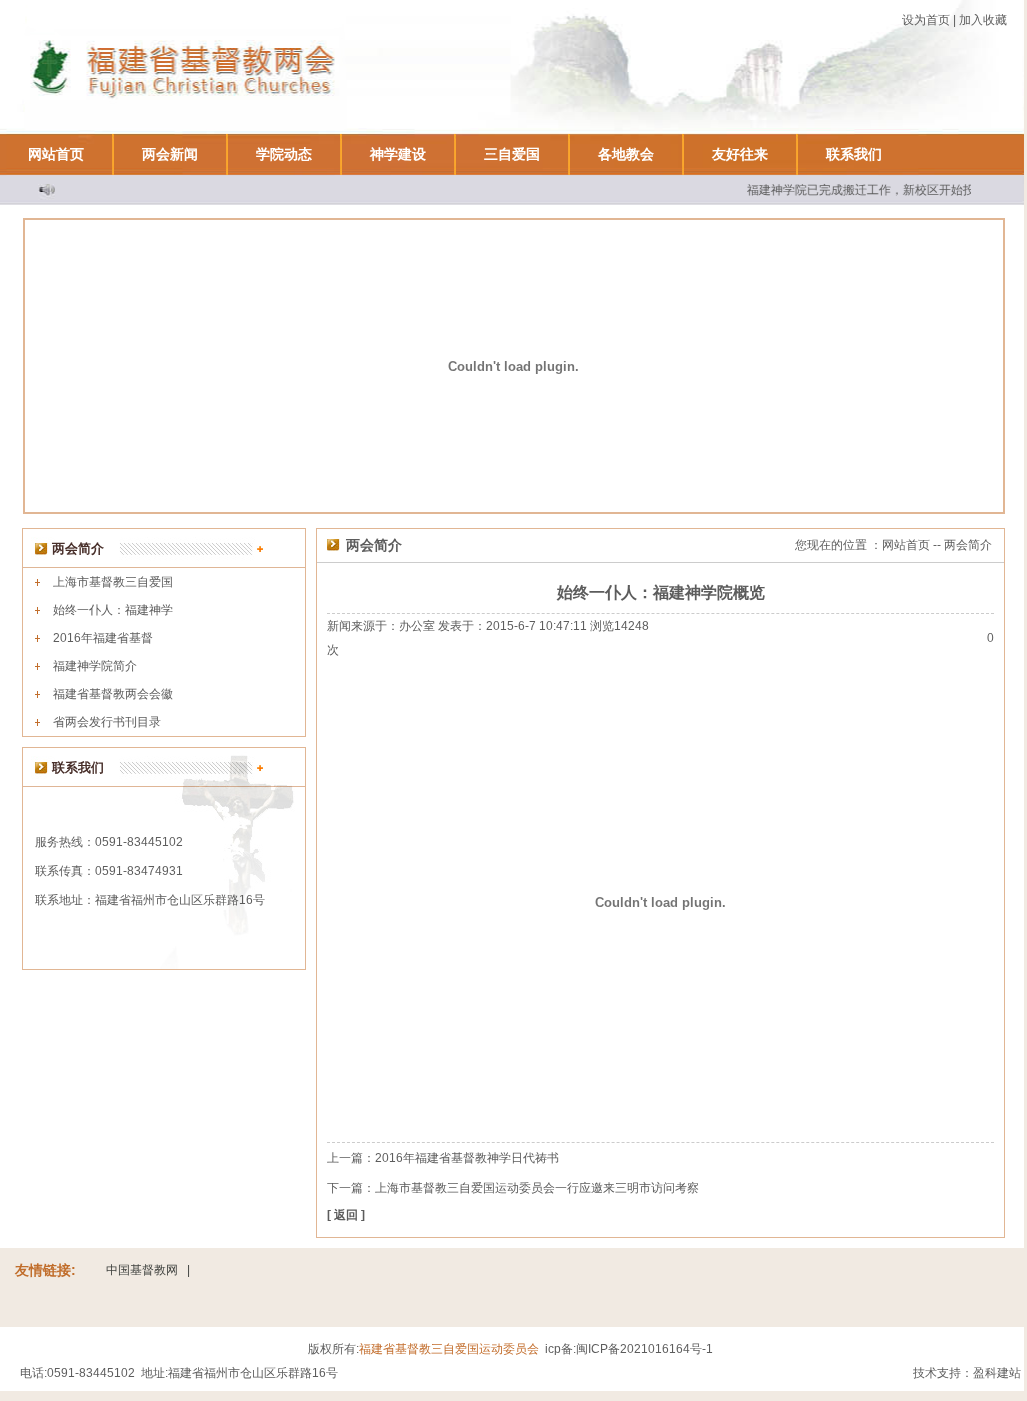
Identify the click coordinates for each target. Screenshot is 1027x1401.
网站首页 (56, 154)
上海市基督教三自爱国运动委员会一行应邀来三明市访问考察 (537, 1188)
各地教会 (626, 154)
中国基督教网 (142, 1270)
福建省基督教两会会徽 (113, 694)
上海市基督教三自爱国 (113, 582)
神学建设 (398, 154)
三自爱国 (512, 154)
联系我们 (854, 154)
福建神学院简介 (95, 666)
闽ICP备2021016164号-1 (644, 1349)
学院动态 (284, 154)
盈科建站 (997, 1373)
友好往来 (740, 154)
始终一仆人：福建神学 (113, 610)
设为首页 (926, 20)
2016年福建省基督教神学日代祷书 (467, 1158)
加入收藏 (983, 20)
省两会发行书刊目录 (107, 722)
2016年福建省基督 (103, 638)
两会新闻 (170, 154)
